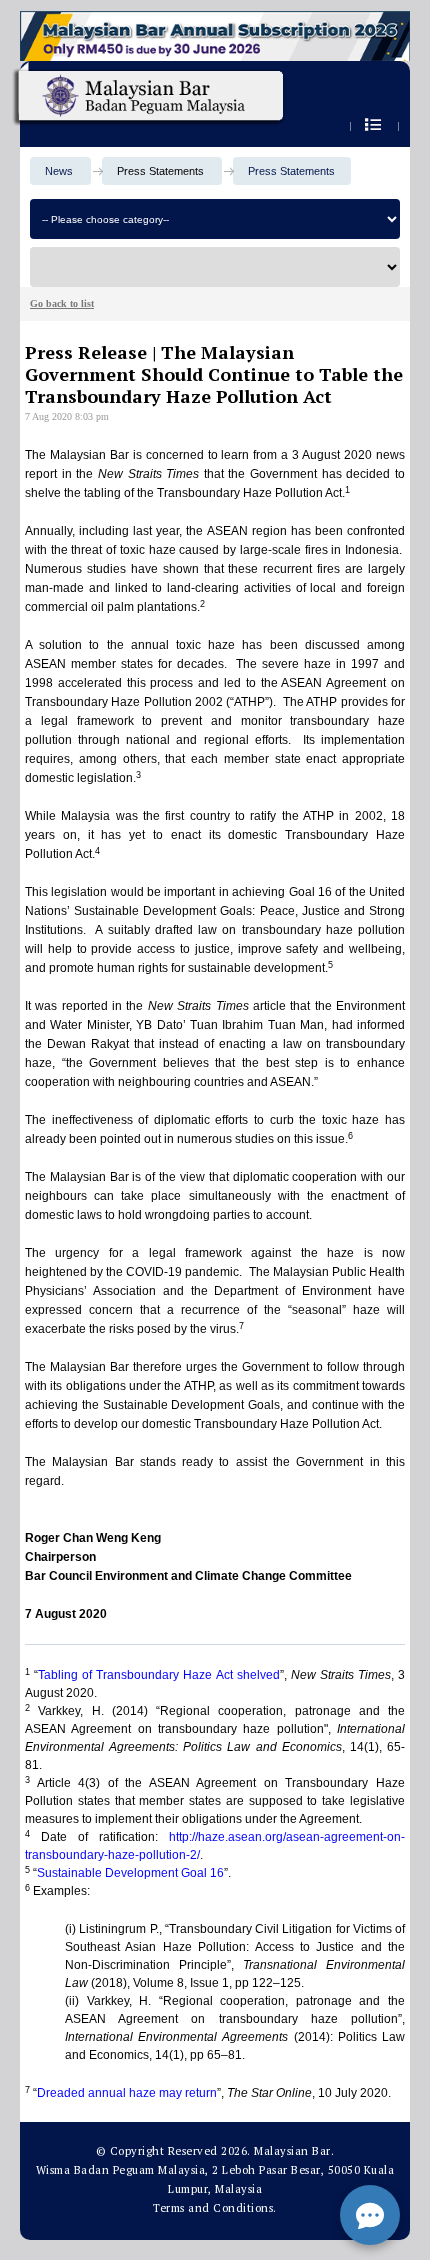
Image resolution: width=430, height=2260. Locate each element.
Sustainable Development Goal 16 (130, 1873)
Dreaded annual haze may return (127, 2093)
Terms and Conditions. (215, 2208)
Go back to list (62, 303)
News (59, 171)
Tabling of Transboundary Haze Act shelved (159, 1675)
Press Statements (291, 171)
